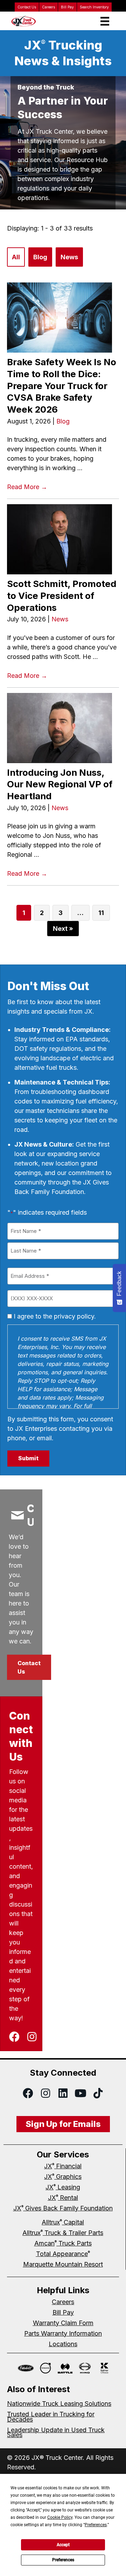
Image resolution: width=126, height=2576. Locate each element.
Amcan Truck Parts (63, 2243)
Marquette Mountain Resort (63, 2264)
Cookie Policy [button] (60, 2517)
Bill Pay (67, 7)
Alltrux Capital (63, 2222)
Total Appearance (63, 2254)
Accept (63, 2545)
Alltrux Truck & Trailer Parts (63, 2233)
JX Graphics (63, 2177)
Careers (48, 7)
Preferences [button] (96, 2525)
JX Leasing (63, 2187)
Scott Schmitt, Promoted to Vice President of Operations (62, 595)
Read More (27, 487)
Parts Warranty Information (63, 2333)
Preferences (63, 2560)
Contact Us (27, 7)
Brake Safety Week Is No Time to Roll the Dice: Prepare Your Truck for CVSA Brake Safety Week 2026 (62, 386)
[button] (29, 1667)
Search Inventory (94, 7)
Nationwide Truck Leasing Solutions (59, 2404)
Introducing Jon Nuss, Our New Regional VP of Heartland (60, 784)
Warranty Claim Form (63, 2323)
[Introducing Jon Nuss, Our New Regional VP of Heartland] (63, 728)
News (69, 257)
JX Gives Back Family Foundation (63, 2208)
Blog (40, 257)
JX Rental (63, 2198)
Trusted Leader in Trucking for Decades (51, 2417)
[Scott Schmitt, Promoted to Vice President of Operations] (63, 539)
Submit (28, 1458)
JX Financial (63, 2166)
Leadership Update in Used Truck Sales (56, 2432)
